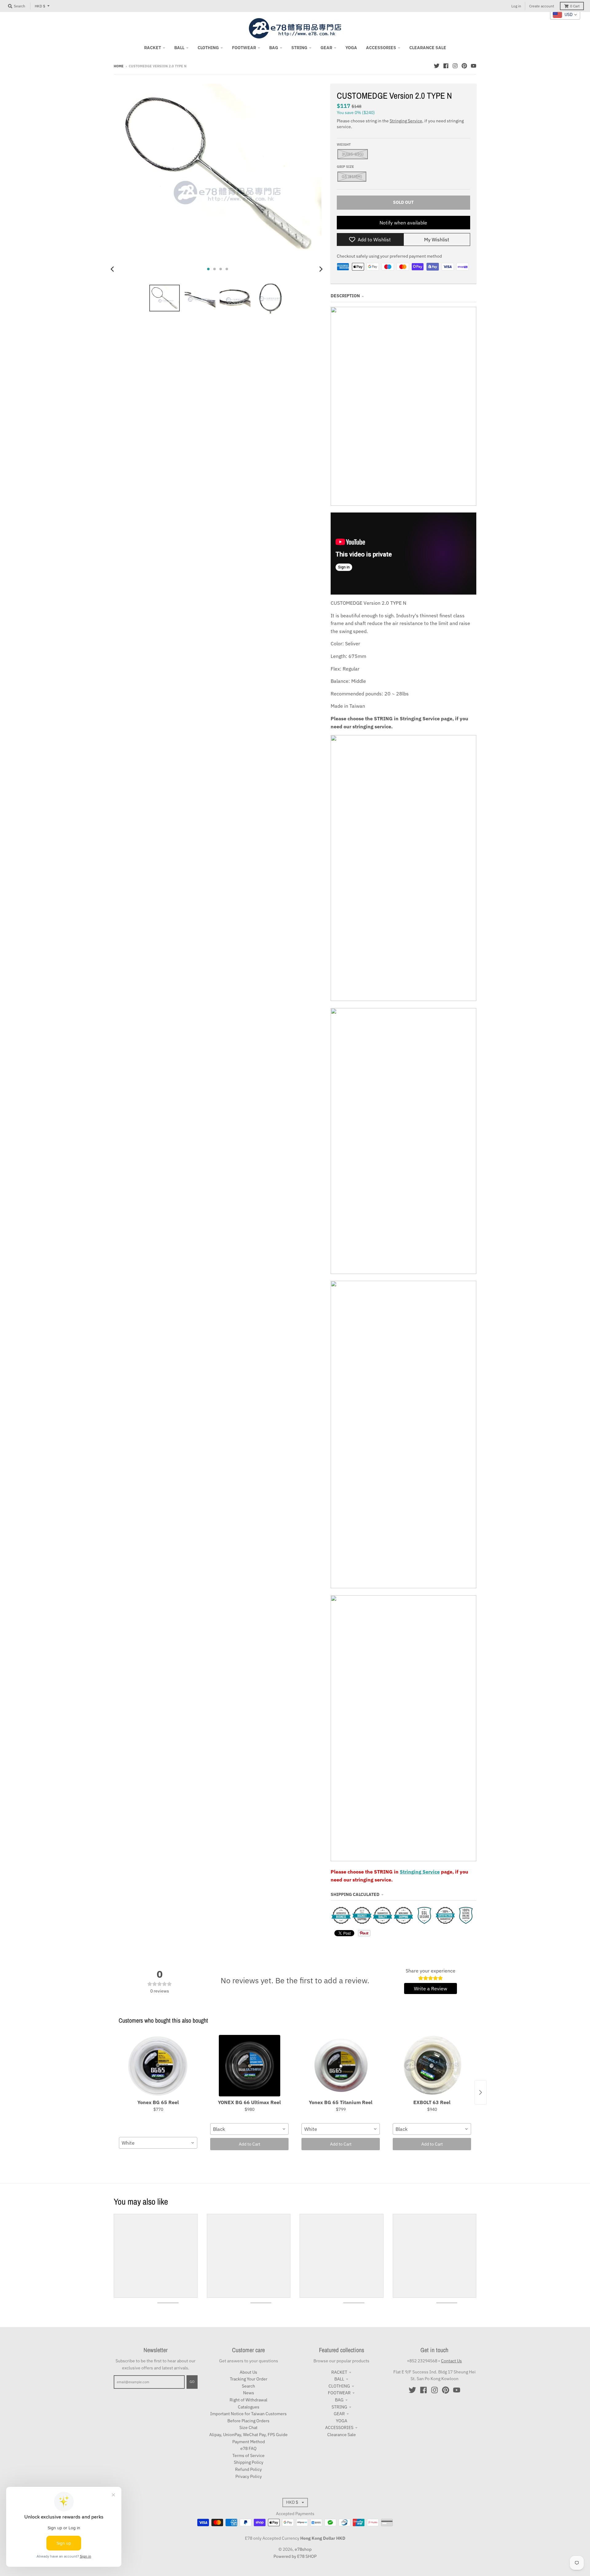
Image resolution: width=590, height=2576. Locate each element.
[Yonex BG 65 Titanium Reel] (341, 2066)
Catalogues (249, 2407)
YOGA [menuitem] (351, 48)
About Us (248, 2372)
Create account (542, 6)
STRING (339, 2407)
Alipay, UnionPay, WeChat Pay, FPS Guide (248, 2435)
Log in (516, 6)
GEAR (339, 2414)
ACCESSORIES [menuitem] (381, 48)
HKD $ (40, 6)
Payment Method (249, 2442)
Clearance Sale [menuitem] (428, 48)
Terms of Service (248, 2455)
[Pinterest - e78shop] (464, 66)
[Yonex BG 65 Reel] (158, 2066)
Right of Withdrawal (248, 2400)
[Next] (321, 269)
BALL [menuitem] (179, 48)
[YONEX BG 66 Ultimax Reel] (249, 2066)
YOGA (342, 2421)
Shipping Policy (249, 2462)
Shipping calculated (355, 1894)
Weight (344, 144)
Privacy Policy (249, 2476)
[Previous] (113, 269)
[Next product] (481, 2092)
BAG (339, 2400)
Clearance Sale (342, 2435)
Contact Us (451, 2361)
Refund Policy (248, 2469)
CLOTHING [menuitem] (208, 48)
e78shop (303, 2549)
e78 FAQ (248, 2448)
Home (119, 66)
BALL (339, 2379)
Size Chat (248, 2428)
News (249, 2393)
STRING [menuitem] (299, 48)
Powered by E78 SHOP (295, 2556)
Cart (575, 6)
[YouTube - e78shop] (474, 66)
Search (248, 2386)
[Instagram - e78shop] (455, 66)
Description (345, 296)
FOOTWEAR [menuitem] (244, 48)
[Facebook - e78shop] (446, 66)
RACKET (339, 2372)
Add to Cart (250, 2144)
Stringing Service (406, 121)
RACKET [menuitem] (153, 48)
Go (192, 2382)
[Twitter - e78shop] (437, 66)
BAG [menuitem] (274, 48)
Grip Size (345, 167)
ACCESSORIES (339, 2428)
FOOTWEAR (339, 2393)
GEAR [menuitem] (326, 48)
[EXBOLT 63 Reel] (432, 2066)
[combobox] (158, 2143)
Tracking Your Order (249, 2379)
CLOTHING (339, 2386)
